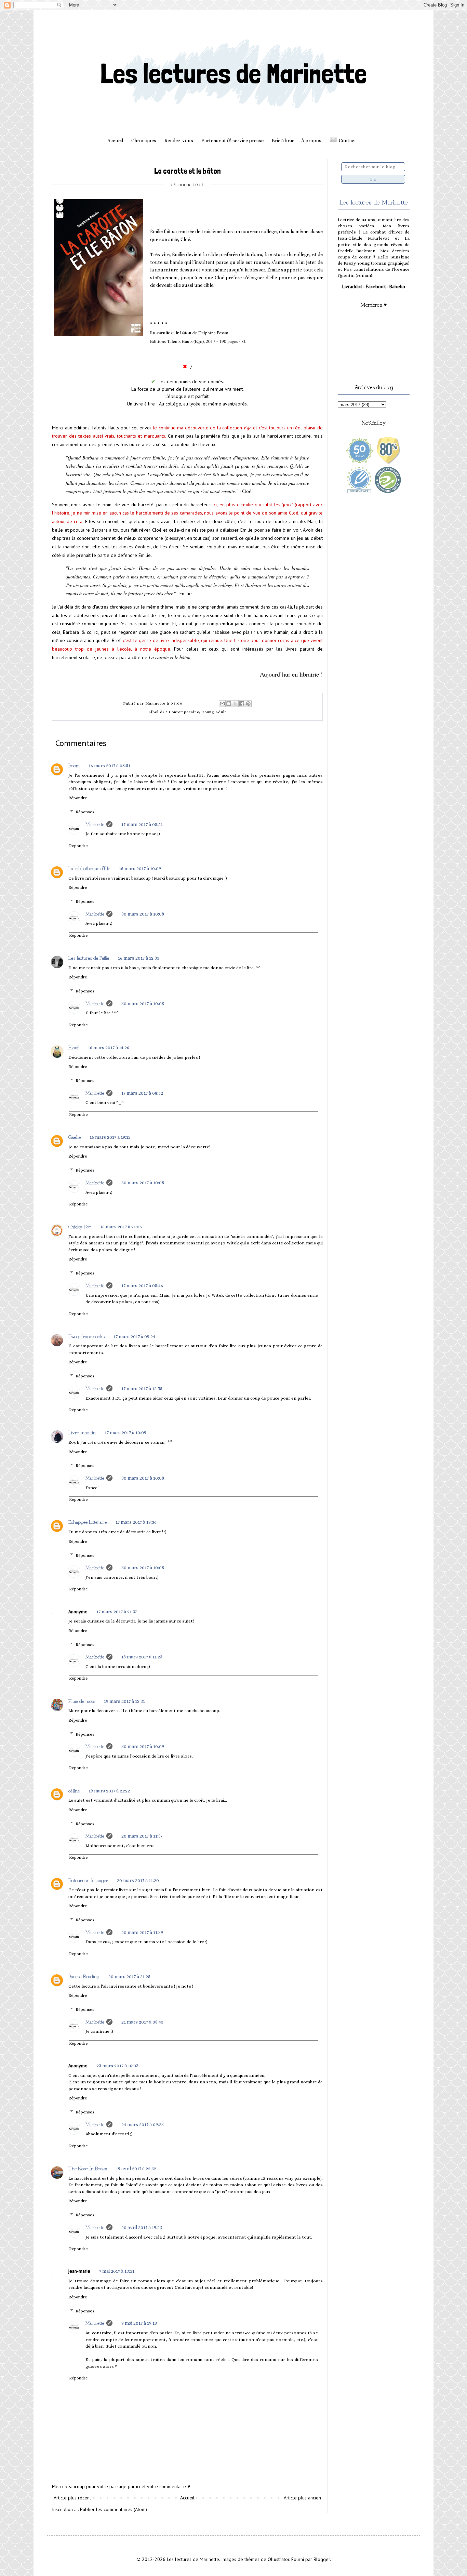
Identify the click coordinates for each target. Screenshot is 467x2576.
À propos (311, 141)
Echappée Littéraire (88, 1522)
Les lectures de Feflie (89, 958)
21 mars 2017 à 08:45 (142, 2022)
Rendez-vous (179, 141)
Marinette (95, 824)
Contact (348, 141)
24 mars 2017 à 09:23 (143, 2124)
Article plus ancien (302, 2498)
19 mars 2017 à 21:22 (109, 1791)
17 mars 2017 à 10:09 (125, 1432)
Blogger (322, 2559)
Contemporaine (184, 712)
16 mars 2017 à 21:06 (121, 1227)
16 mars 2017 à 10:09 (140, 868)
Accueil (115, 141)
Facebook (376, 286)
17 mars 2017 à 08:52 (142, 1093)
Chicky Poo (80, 1226)
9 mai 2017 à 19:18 (139, 2323)
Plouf (74, 1047)
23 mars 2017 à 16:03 (117, 2066)
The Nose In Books (88, 2168)
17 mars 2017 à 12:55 (142, 1388)
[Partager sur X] (235, 704)
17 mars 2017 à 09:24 (134, 1336)
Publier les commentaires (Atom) (114, 2509)
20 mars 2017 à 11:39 (142, 1932)
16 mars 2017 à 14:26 (109, 1047)
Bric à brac (283, 141)
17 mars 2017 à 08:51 (142, 824)
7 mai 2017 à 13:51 (117, 2271)
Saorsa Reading (84, 1976)
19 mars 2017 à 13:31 (124, 1701)
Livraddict (352, 286)
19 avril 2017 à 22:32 (136, 2168)
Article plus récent (72, 2498)
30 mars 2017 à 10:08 (143, 914)
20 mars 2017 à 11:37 (142, 1836)
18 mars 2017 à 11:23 (142, 1657)
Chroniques (144, 141)
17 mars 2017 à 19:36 (136, 1522)
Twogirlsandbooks (86, 1336)
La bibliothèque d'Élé (89, 868)
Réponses (85, 812)
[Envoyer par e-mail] (222, 704)
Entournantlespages (88, 1880)
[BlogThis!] (229, 704)
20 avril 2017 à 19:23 (142, 2227)
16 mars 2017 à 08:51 (109, 765)
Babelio (397, 286)
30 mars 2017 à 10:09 (143, 1746)
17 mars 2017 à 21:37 (117, 1612)
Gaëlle (75, 1137)
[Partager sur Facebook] (242, 704)
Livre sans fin (82, 1432)
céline (74, 1790)
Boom (74, 765)
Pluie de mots (82, 1701)
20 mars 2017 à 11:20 (138, 1880)
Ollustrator (278, 2559)
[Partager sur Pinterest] (248, 704)
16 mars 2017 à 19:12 (110, 1137)
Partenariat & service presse (232, 141)
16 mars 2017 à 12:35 (139, 958)
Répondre (78, 798)
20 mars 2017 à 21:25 (129, 1976)
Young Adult (214, 712)
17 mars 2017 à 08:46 (142, 1285)
